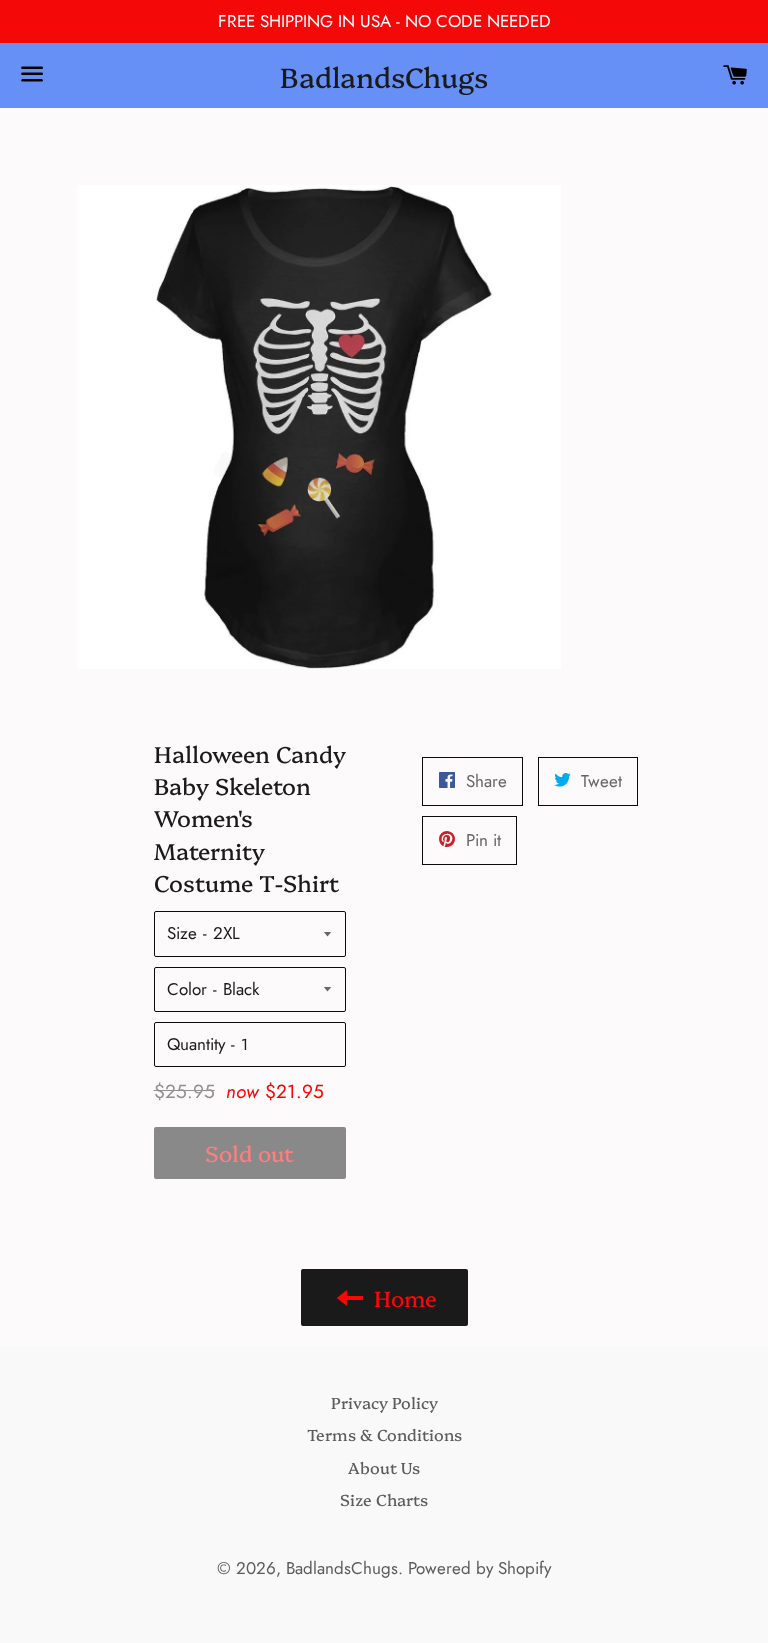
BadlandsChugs (384, 75)
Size (182, 933)
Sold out (249, 1152)
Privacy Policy (384, 1402)
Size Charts (384, 1499)
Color (187, 989)
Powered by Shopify (479, 1568)
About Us (384, 1467)
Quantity (196, 1044)
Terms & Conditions (384, 1434)
